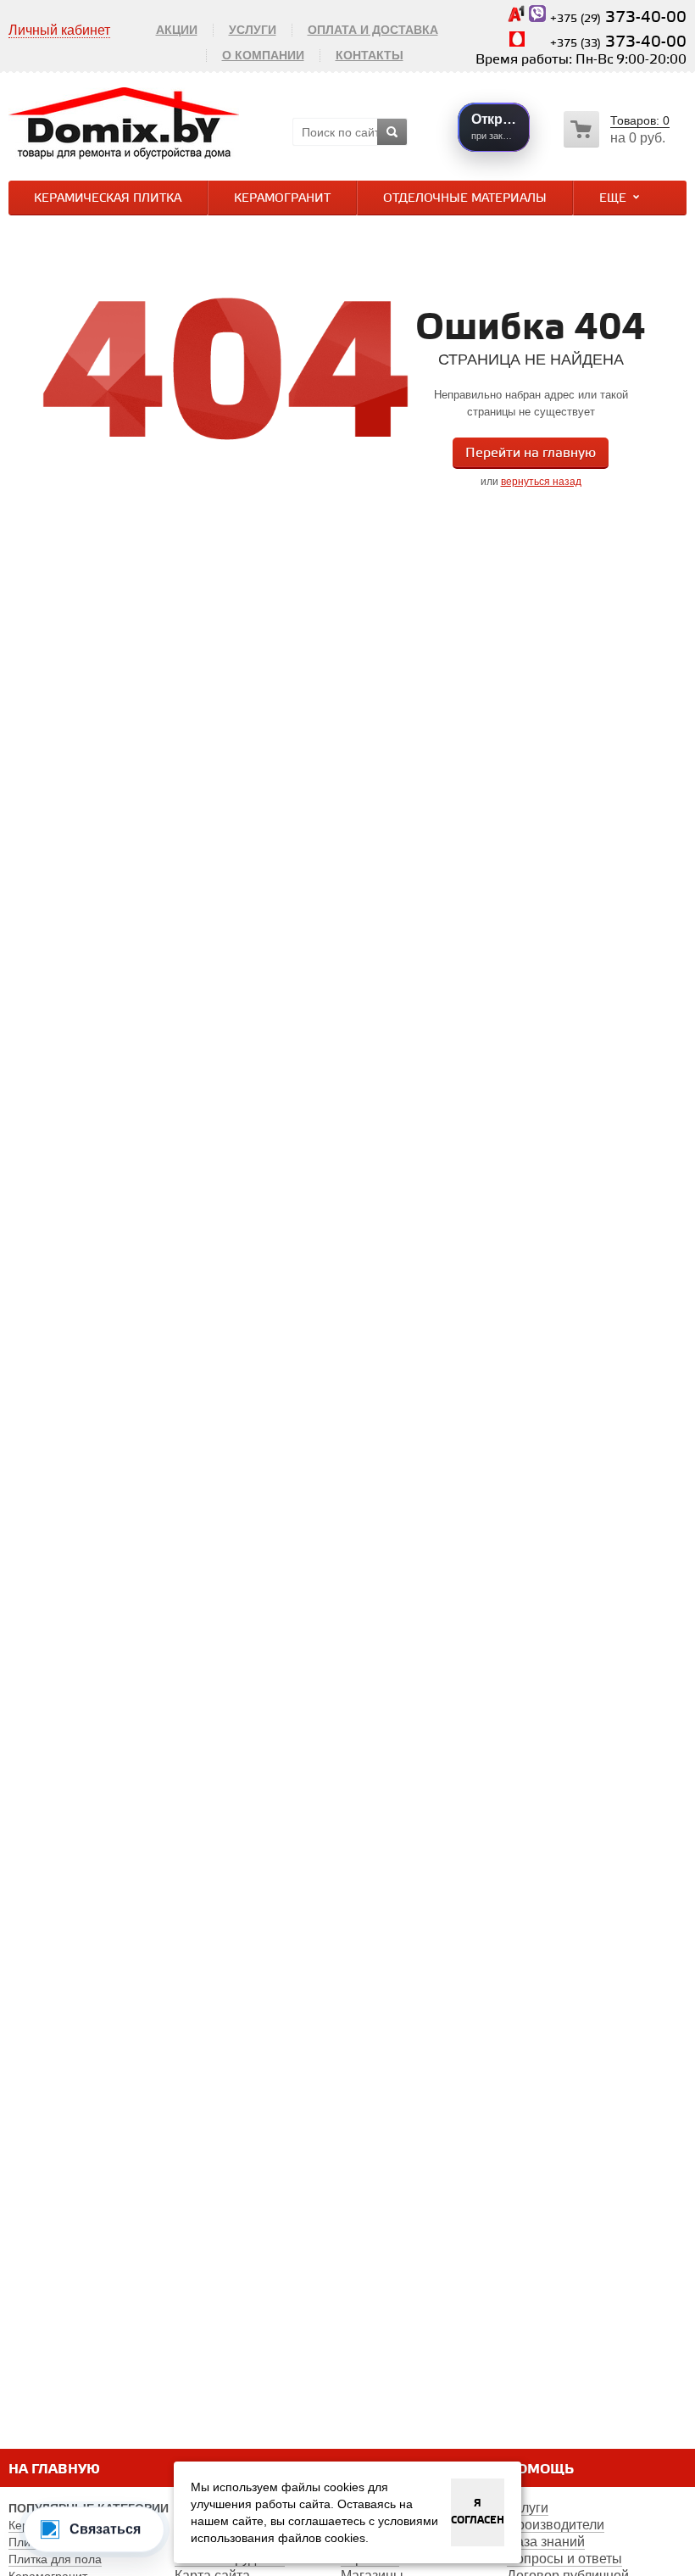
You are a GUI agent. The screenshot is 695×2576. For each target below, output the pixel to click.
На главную (54, 2470)
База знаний (546, 2542)
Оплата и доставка (373, 30)
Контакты (370, 55)
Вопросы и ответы (564, 2559)
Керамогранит (282, 199)
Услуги (253, 30)
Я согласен (478, 2512)
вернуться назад (541, 482)
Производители (556, 2525)
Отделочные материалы (465, 199)
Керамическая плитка (108, 199)
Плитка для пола (55, 2559)
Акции (177, 30)
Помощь (540, 2470)
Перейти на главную (531, 453)
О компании (263, 55)
